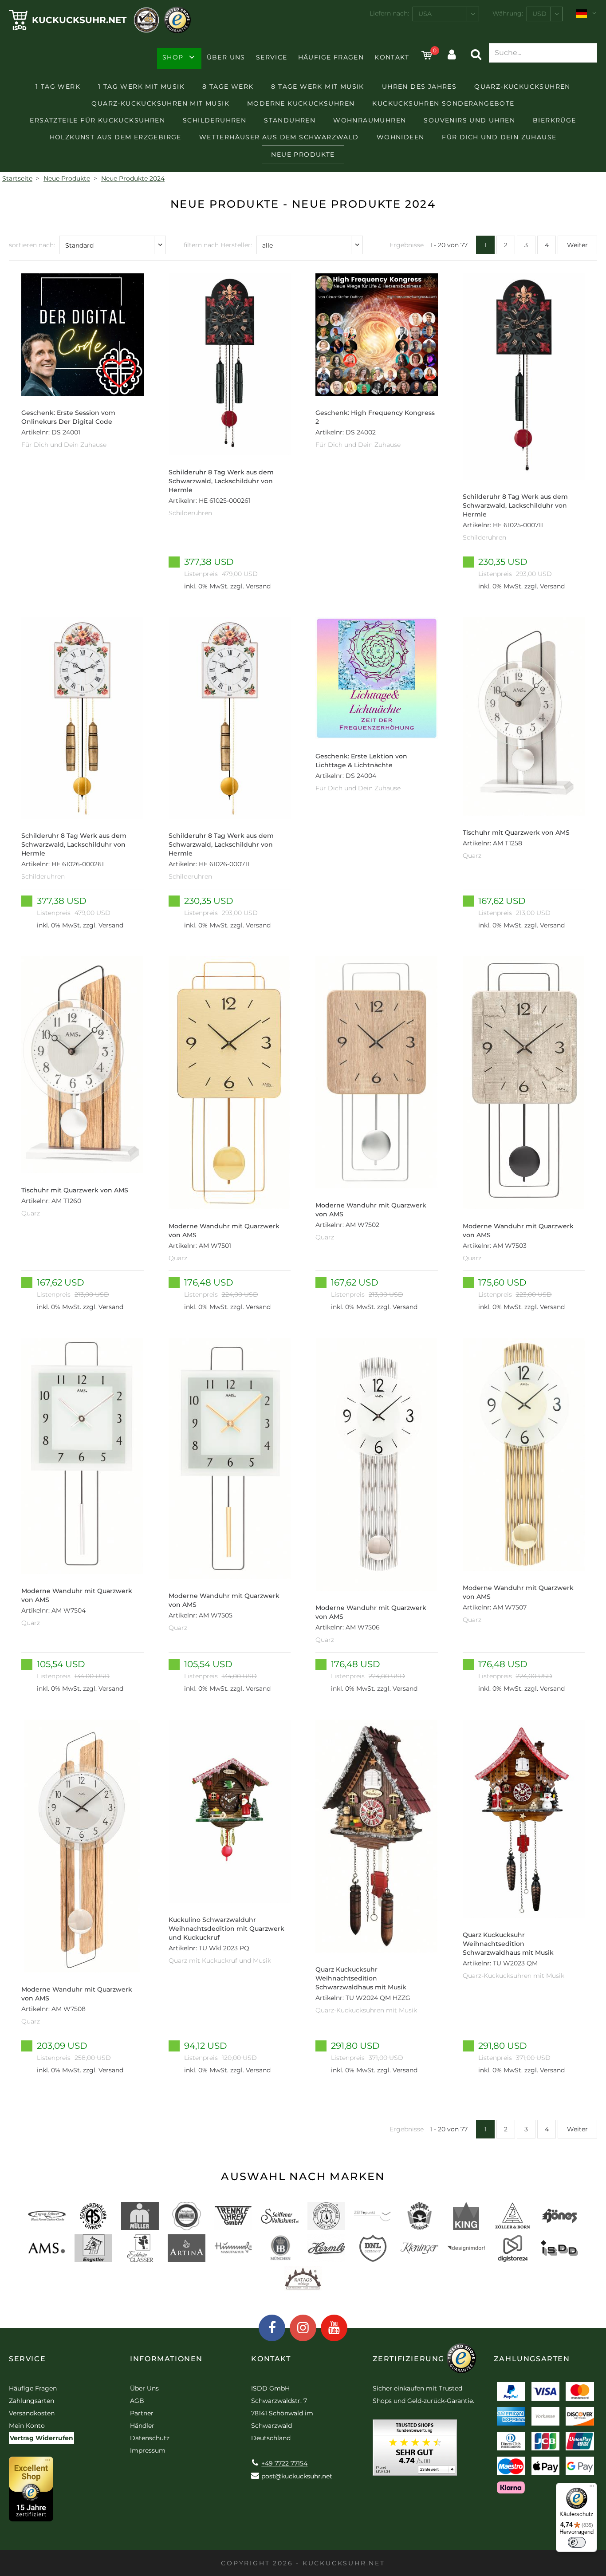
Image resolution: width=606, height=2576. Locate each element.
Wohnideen (401, 137)
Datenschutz (150, 2438)
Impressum (148, 2450)
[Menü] (592, 2488)
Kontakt (392, 57)
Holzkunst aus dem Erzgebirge (116, 137)
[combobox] (446, 14)
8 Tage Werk (228, 87)
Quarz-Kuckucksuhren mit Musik (160, 103)
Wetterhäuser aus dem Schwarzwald (279, 137)
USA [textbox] (425, 14)
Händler (142, 2426)
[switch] (577, 2542)
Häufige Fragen (331, 57)
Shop (173, 57)
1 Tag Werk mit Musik (141, 87)
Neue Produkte (303, 154)
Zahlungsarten (31, 2401)
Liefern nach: (389, 13)
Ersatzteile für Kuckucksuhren (97, 120)
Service (272, 57)
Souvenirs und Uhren (469, 120)
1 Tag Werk (58, 87)
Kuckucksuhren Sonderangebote (443, 103)
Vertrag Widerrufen (41, 2438)
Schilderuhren (214, 120)
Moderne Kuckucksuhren (301, 103)
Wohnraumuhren (370, 120)
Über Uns (226, 57)
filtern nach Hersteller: (218, 245)
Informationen (166, 2359)
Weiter (577, 245)
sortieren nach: (32, 245)
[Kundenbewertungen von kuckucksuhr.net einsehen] (415, 2451)
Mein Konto (27, 2426)
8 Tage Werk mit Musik (317, 87)
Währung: (508, 13)
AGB (137, 2401)
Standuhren (290, 120)
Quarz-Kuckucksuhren (522, 87)
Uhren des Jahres (419, 87)
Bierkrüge (555, 120)
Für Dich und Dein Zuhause (499, 137)
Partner (142, 2413)
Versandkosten (32, 2413)
